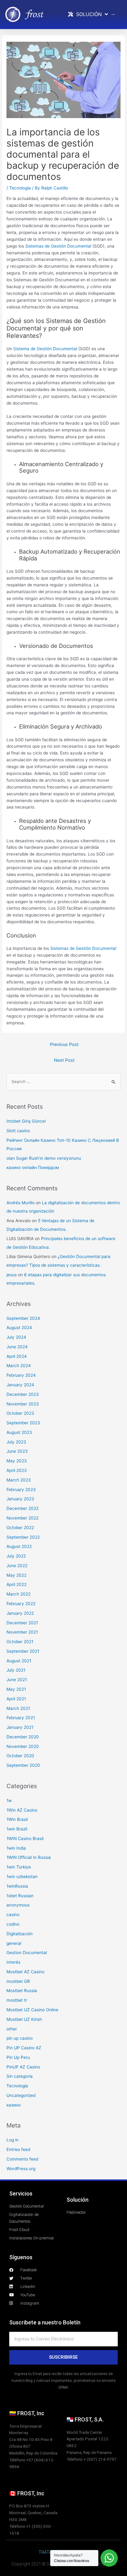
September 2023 (23, 1423)
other (12, 2029)
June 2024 (17, 1347)
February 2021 (21, 1718)
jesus (12, 1275)
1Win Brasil (17, 1819)
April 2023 (17, 1470)
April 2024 (17, 1356)
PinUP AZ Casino (23, 2067)
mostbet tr (17, 2000)
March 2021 (18, 1708)
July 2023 (16, 1442)
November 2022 (23, 1518)
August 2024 (19, 1328)
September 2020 (23, 1765)
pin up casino (20, 2038)
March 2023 (19, 1480)
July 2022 (16, 1556)
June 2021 (17, 1680)
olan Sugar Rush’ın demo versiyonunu (44, 1158)
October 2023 (20, 1413)
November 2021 (22, 1632)
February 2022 (21, 1604)
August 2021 (19, 1661)
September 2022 (23, 1537)
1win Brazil (17, 1829)
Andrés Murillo (20, 1203)
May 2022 (16, 1575)
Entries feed (18, 2149)
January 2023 (20, 1499)
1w (9, 1800)
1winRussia (17, 1886)
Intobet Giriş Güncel (26, 1121)
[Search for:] (63, 1082)
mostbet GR (18, 1981)
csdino (13, 1924)
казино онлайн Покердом (33, 1167)
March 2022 (18, 1594)
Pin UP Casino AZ (24, 2048)
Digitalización (20, 1934)
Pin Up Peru (18, 2057)
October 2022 (20, 1528)
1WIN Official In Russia (29, 1857)
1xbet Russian (20, 1896)
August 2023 (19, 1432)
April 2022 (16, 1584)
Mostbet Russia (22, 1991)
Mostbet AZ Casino (25, 1972)
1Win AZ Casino (22, 1810)
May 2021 (16, 1689)
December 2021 (22, 1623)
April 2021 (16, 1699)
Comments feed (22, 2159)
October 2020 (20, 1756)
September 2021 (23, 1651)
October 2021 (20, 1642)
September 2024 (23, 1318)
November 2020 (23, 1746)
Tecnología (20, 188)
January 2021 (20, 1727)
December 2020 (23, 1737)
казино (14, 2105)
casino (13, 1915)
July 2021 (16, 1670)
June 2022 (17, 1566)
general (14, 1943)
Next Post (64, 1060)
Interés (13, 1962)
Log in (12, 2140)
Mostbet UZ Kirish (24, 2019)
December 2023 (23, 1394)
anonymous (18, 1905)
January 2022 (20, 1613)
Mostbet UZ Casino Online (32, 2010)
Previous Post (64, 1044)
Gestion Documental (27, 1953)
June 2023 (17, 1451)
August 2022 (19, 1546)
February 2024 (21, 1375)
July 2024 (16, 1337)
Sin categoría (20, 2076)
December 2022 (23, 1508)
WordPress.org (21, 2169)
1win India (16, 1848)
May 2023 (17, 1461)
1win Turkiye (19, 1867)
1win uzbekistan (22, 1877)
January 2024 (20, 1385)
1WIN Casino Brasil (25, 1838)
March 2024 (19, 1366)
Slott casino (18, 1131)
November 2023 (23, 1404)
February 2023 (21, 1490)
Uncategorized (21, 2095)
